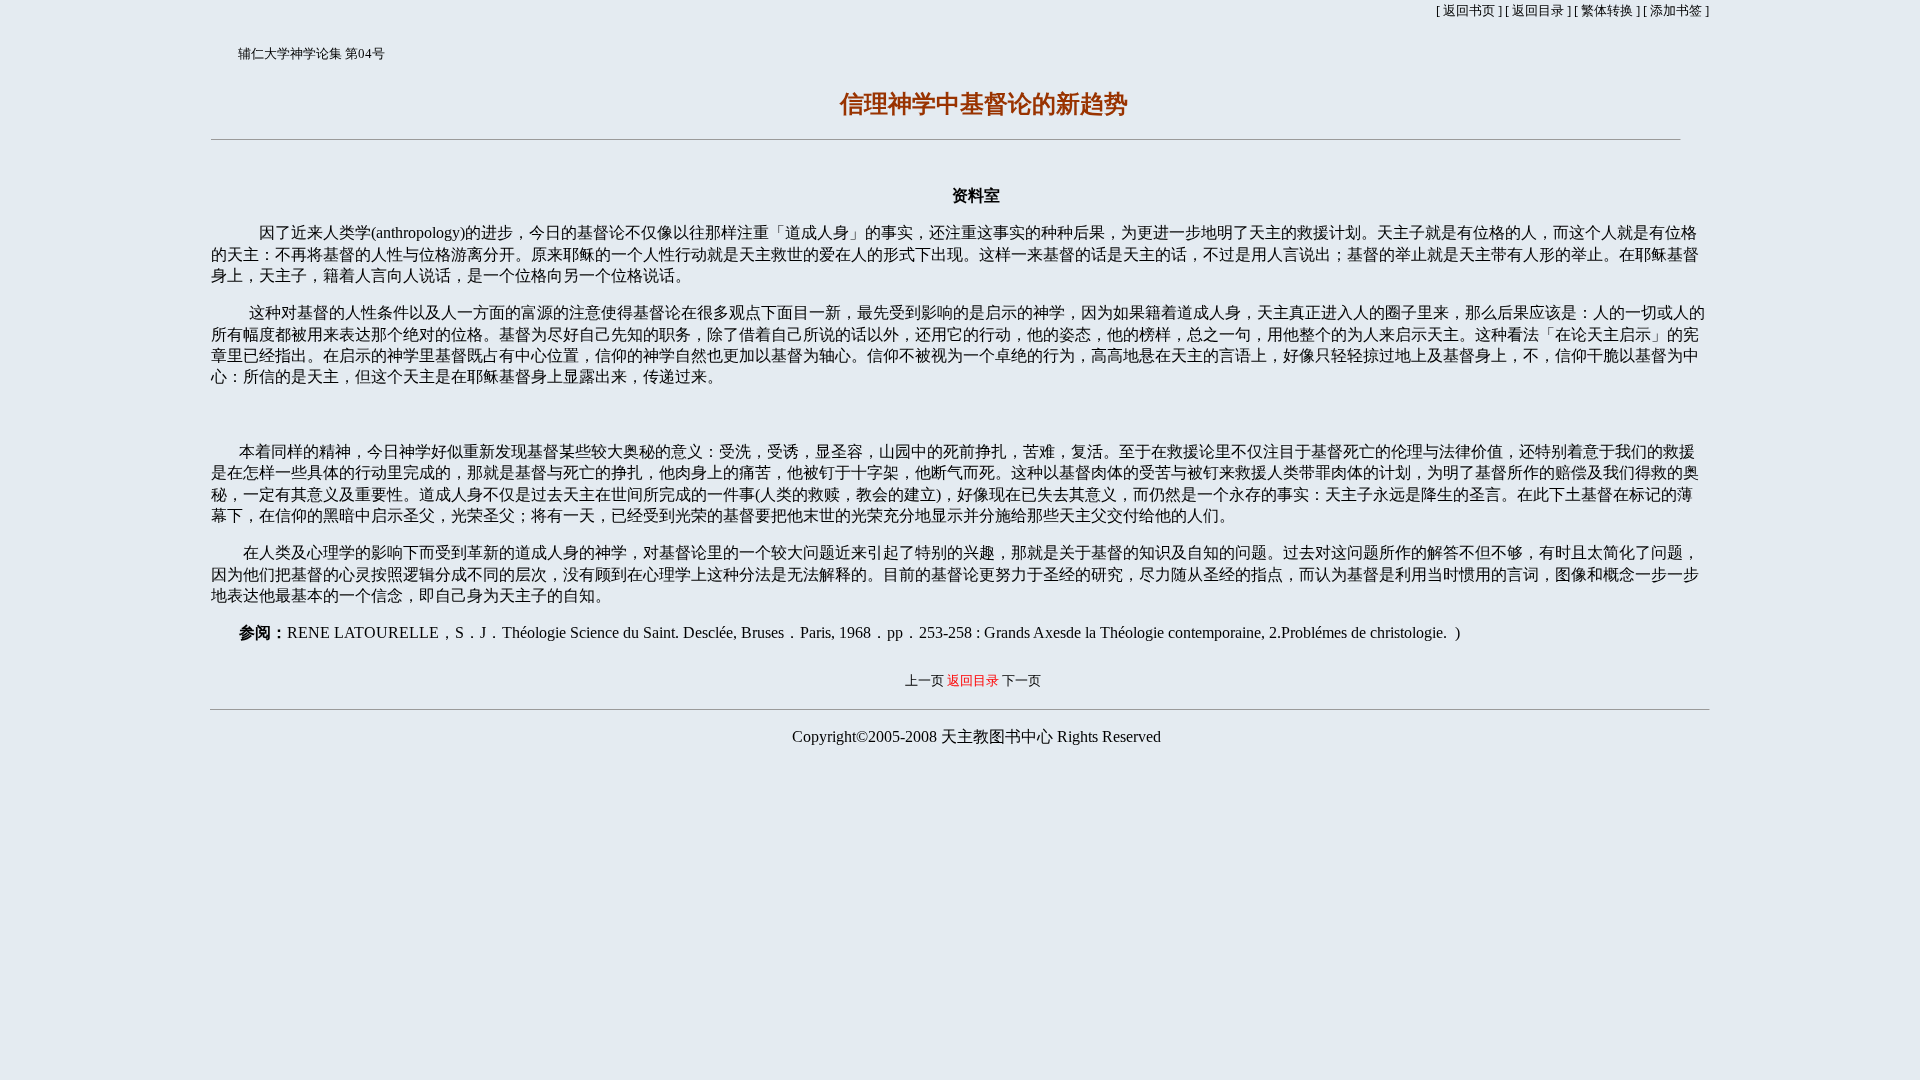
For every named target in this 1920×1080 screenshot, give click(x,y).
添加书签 (1676, 10)
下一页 (1021, 680)
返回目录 (1538, 10)
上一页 (924, 680)
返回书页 (1469, 10)
